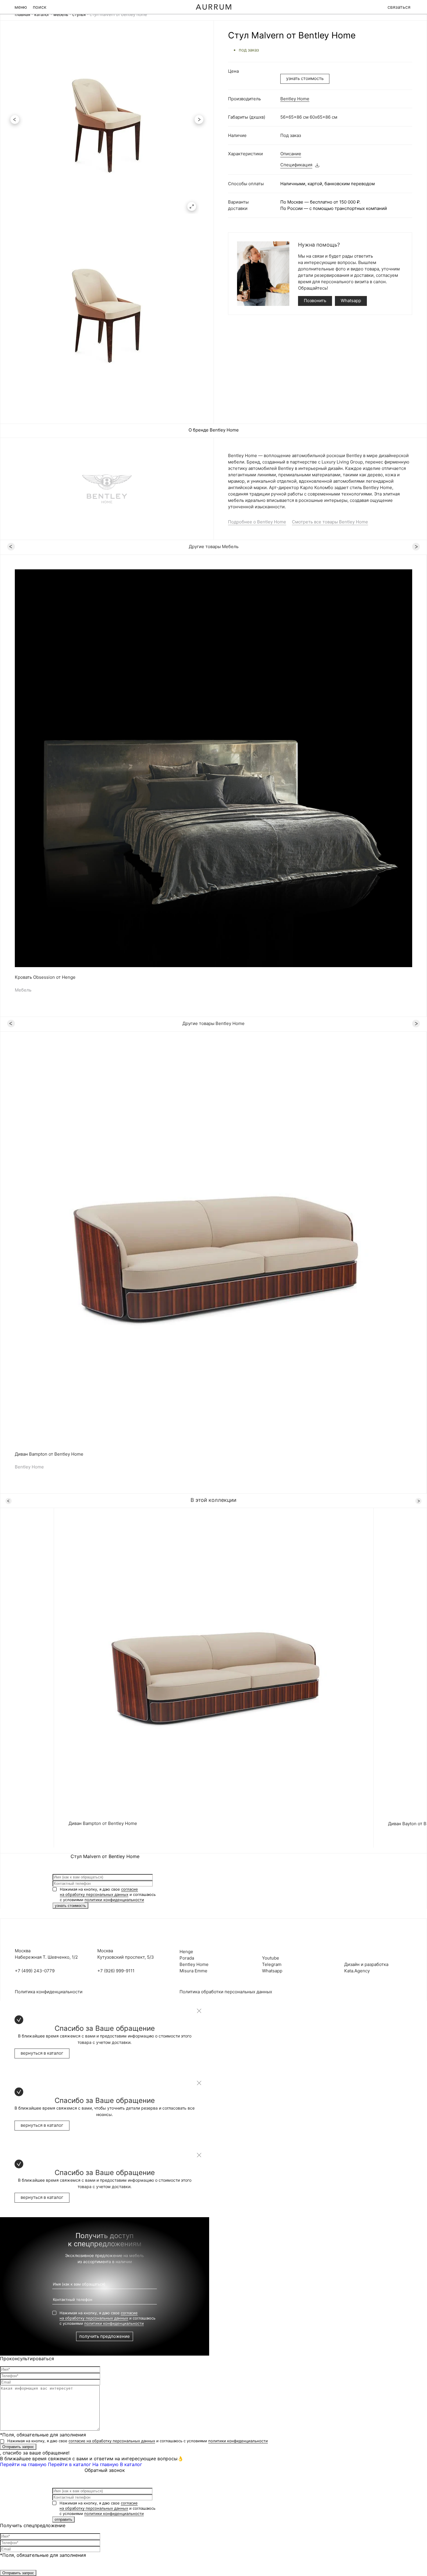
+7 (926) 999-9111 (116, 1971)
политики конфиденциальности (114, 1900)
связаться (399, 7)
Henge (186, 1952)
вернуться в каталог (42, 2053)
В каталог (131, 2464)
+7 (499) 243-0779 (35, 1971)
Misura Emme (193, 1971)
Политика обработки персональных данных (226, 1992)
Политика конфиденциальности (49, 1992)
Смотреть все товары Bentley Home (330, 522)
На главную (105, 2464)
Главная (23, 14)
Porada (187, 1958)
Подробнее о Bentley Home (257, 522)
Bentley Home (295, 99)
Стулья (79, 14)
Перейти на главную (23, 2464)
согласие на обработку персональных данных (112, 2441)
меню (21, 7)
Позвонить (315, 301)
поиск (40, 7)
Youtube (271, 1958)
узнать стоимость (305, 78)
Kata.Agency (357, 1971)
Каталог (42, 14)
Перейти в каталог (69, 2464)
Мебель (61, 14)
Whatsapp (351, 301)
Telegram (272, 1964)
